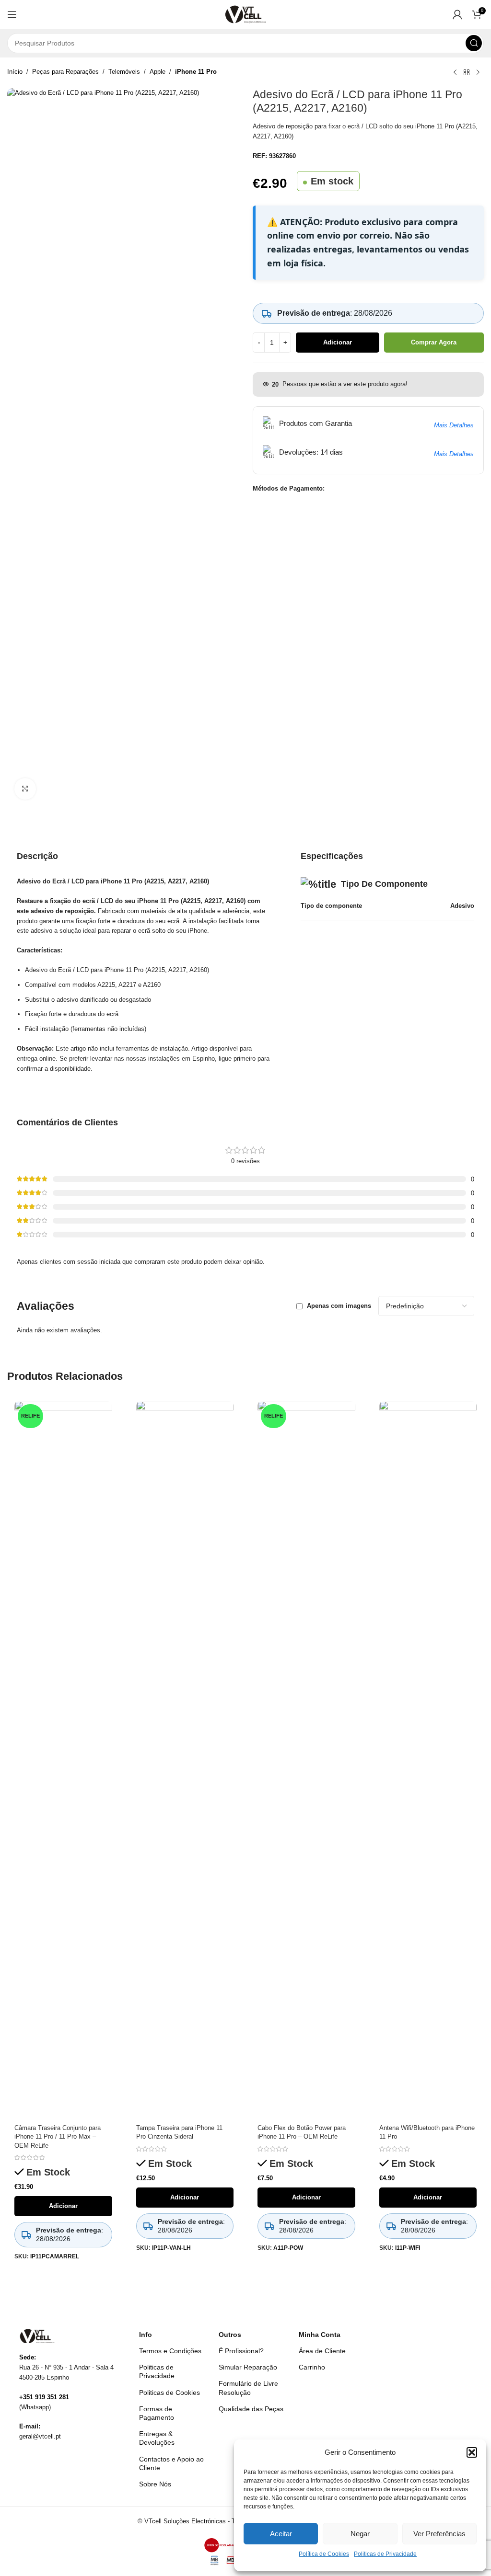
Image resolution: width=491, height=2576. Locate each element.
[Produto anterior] (455, 73)
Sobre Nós (155, 2484)
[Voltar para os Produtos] (467, 73)
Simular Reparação (248, 2367)
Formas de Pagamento (157, 2413)
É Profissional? (241, 2351)
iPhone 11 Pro (196, 72)
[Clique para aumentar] (25, 789)
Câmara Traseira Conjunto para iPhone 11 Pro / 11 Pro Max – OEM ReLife (58, 2136)
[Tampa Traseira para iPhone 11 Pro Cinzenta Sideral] (185, 1760)
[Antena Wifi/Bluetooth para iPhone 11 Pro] (428, 1760)
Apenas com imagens (339, 1306)
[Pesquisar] (474, 43)
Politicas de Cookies (170, 2393)
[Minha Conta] (457, 14)
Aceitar (281, 2534)
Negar (360, 2534)
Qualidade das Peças (251, 2409)
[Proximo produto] (478, 73)
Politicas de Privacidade (385, 2554)
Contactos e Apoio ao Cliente (171, 2463)
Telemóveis (124, 72)
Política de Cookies (324, 2554)
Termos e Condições (170, 2351)
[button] (472, 2452)
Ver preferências (439, 2534)
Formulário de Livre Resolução (248, 2388)
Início (15, 72)
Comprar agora (434, 342)
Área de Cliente (322, 2351)
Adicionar (338, 342)
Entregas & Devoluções (157, 2438)
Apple (158, 72)
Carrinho (312, 2367)
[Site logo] (246, 14)
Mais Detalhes (454, 425)
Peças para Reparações (65, 72)
